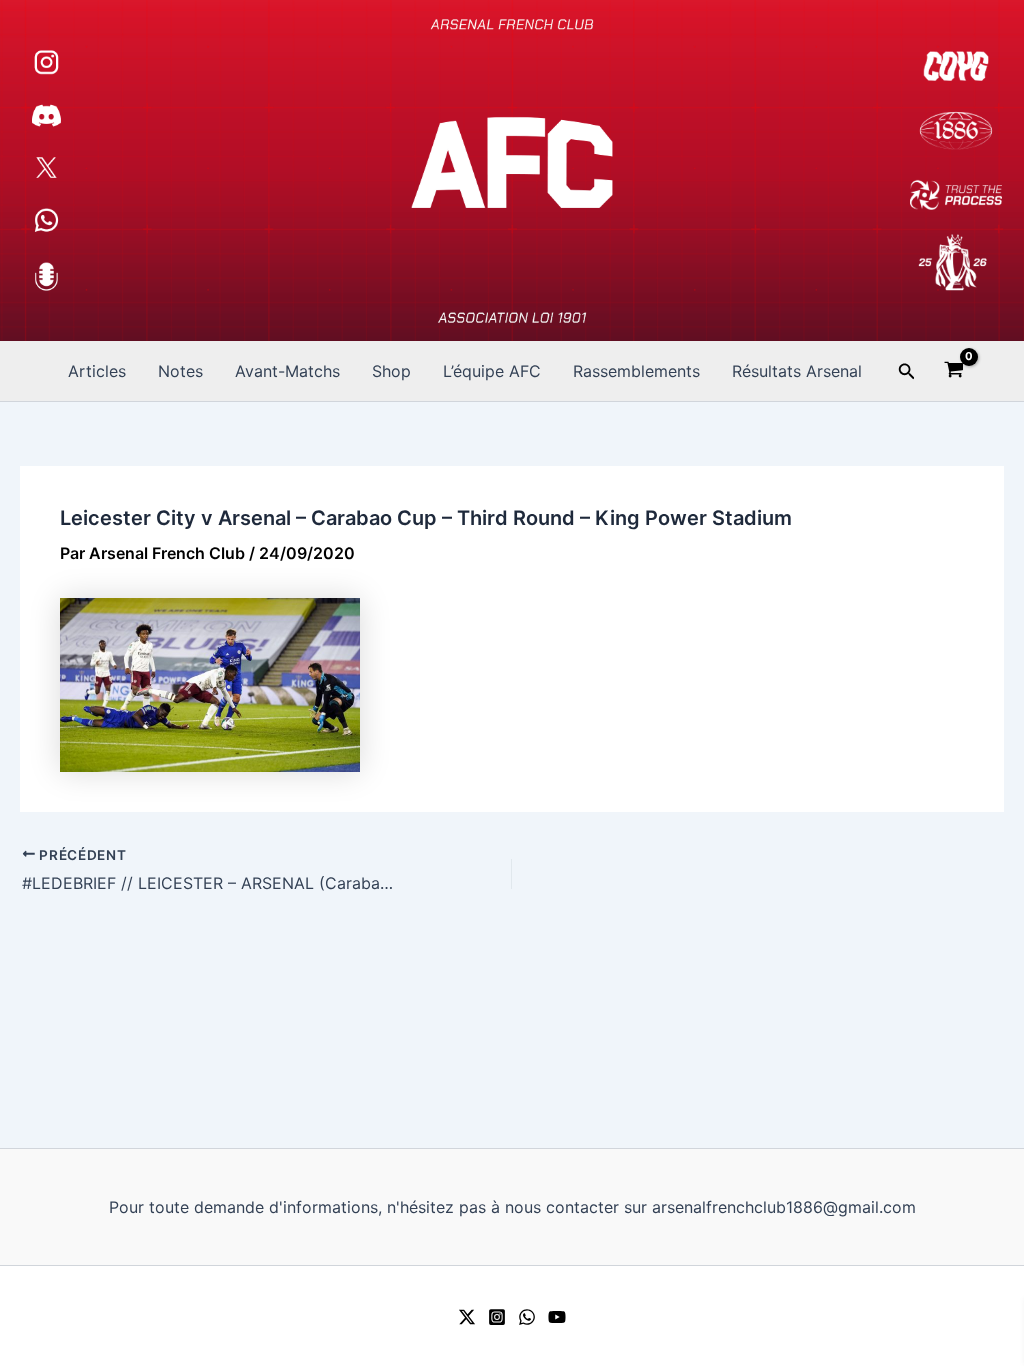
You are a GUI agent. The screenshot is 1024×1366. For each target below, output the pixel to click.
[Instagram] (497, 1317)
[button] (907, 371)
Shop (391, 371)
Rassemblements (636, 371)
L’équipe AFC (492, 371)
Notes (180, 371)
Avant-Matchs (287, 371)
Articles (97, 371)
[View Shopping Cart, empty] (954, 372)
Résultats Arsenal (797, 371)
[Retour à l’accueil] (512, 170)
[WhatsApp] (527, 1317)
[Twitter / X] (467, 1317)
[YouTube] (557, 1317)
